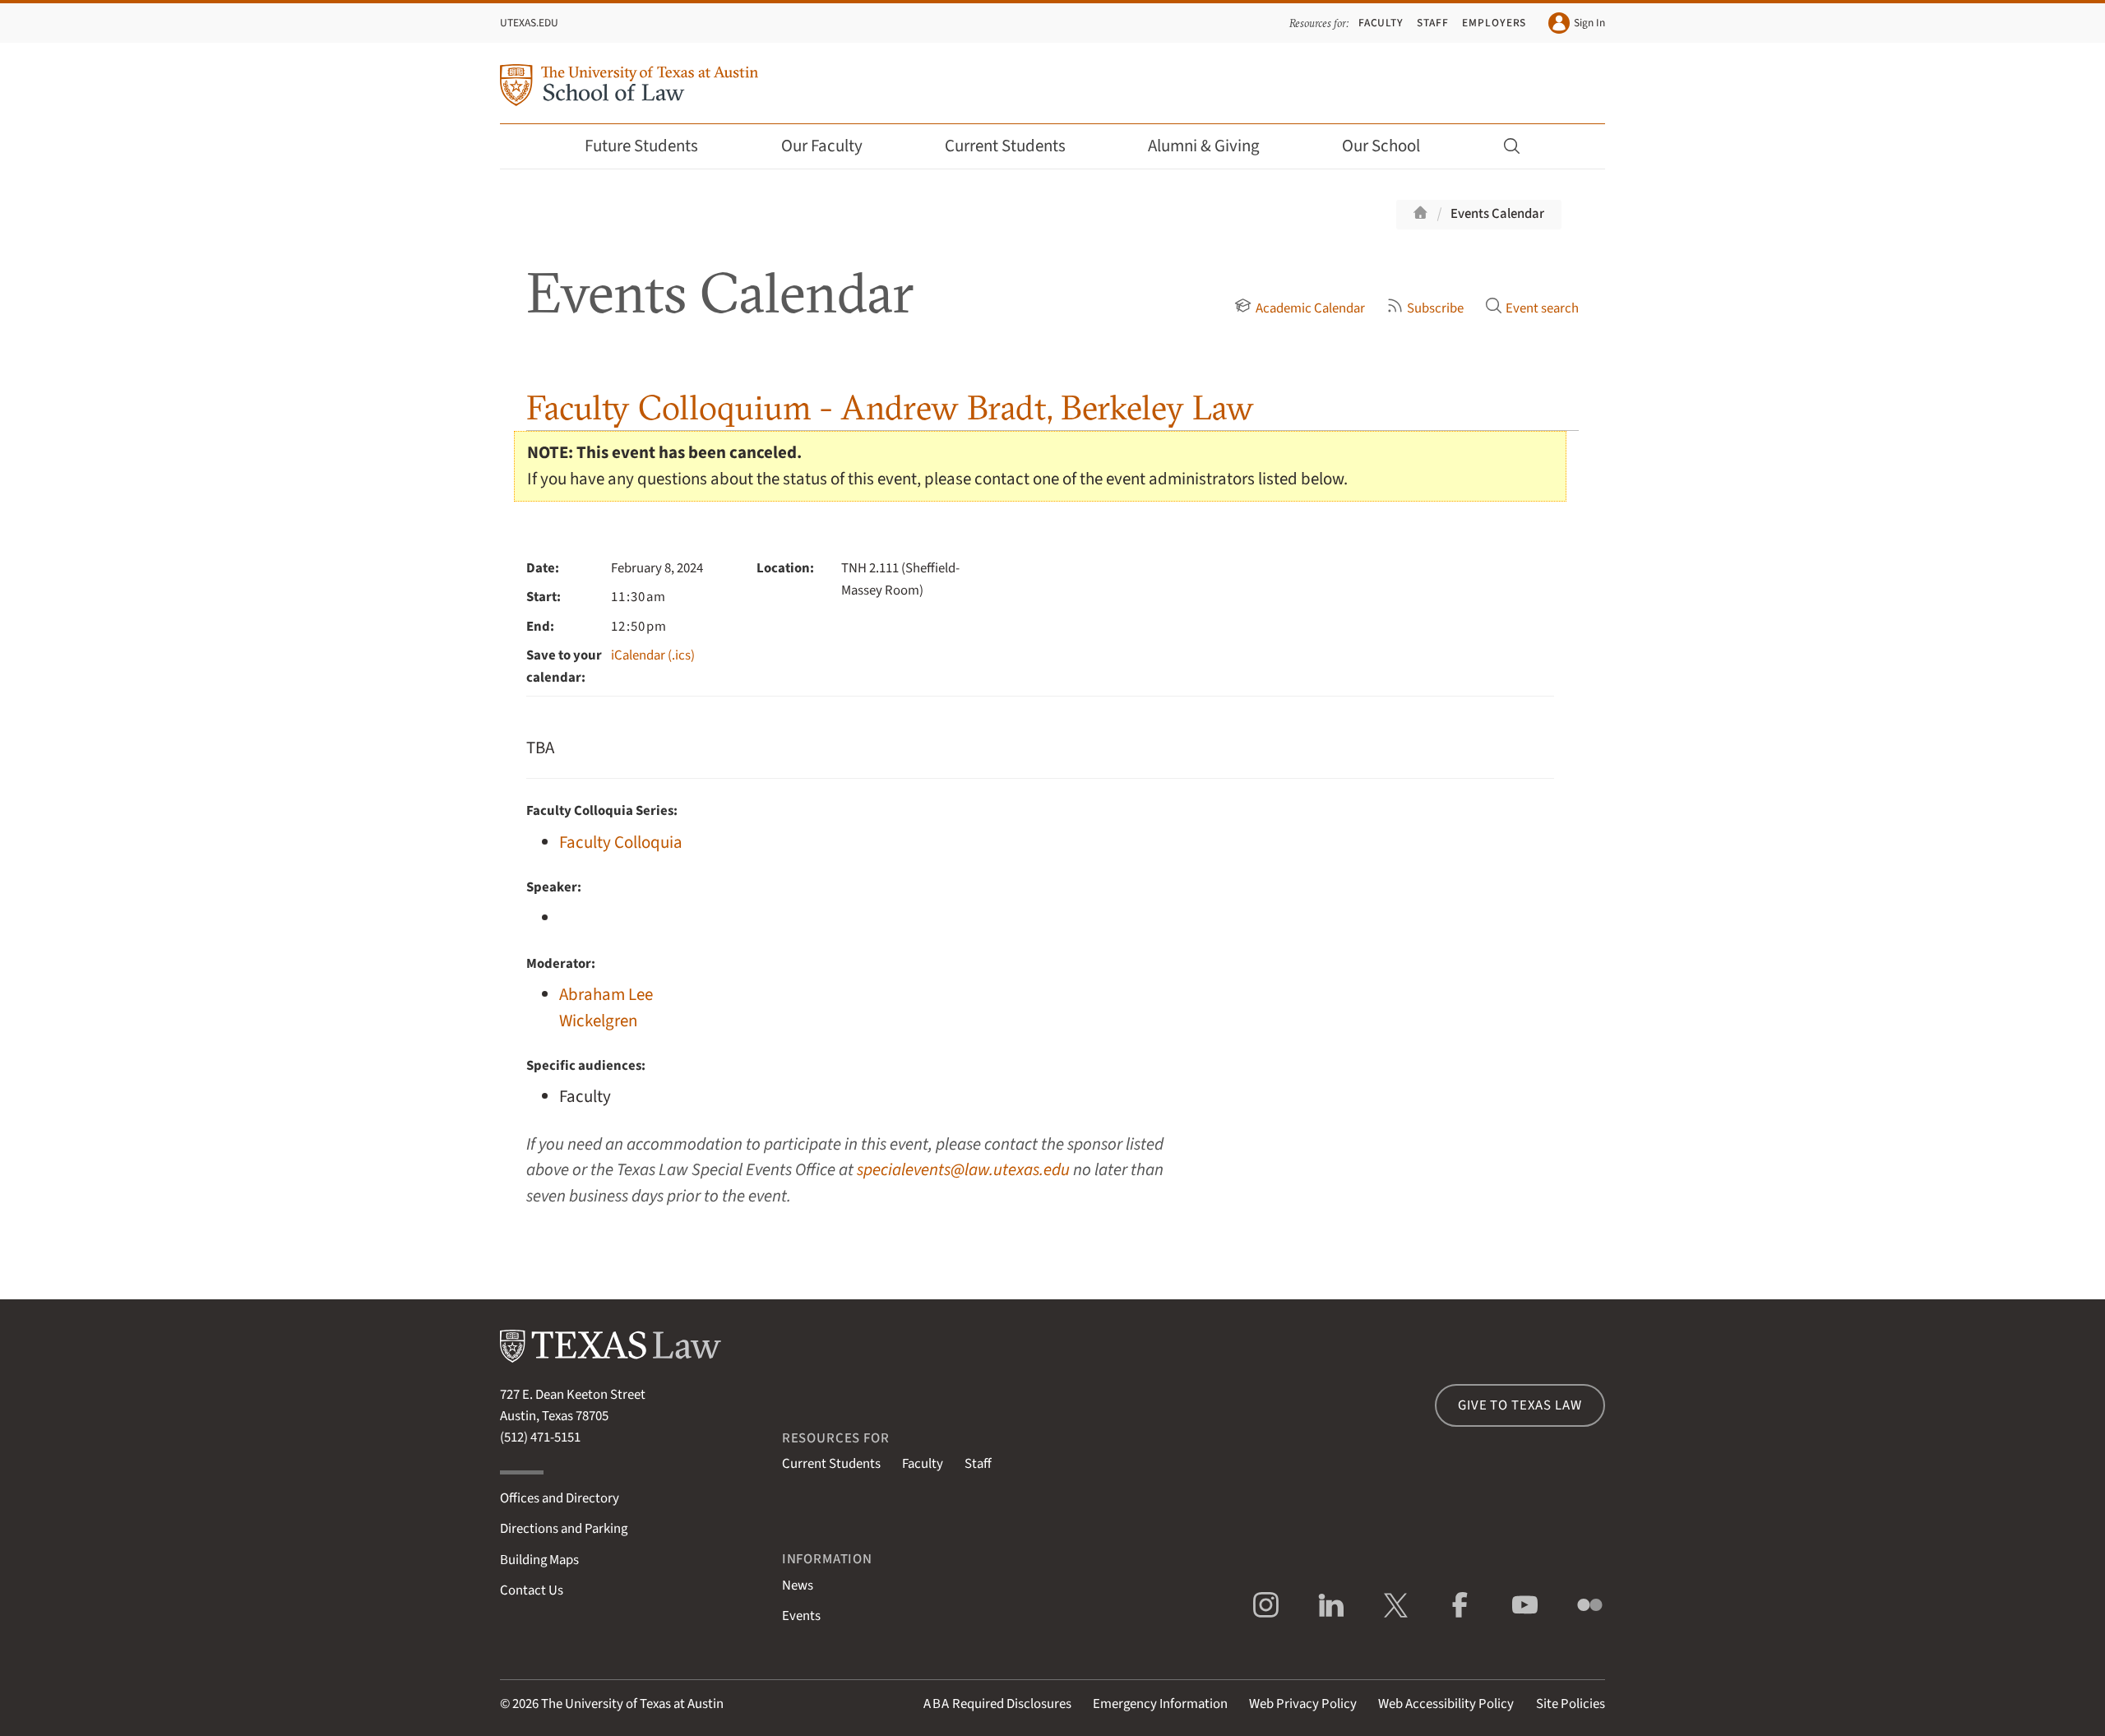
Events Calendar (1497, 214)
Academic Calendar (1310, 308)
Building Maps (539, 1560)
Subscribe (1435, 308)
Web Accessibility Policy (1446, 1704)
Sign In (1589, 23)
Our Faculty (822, 146)
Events (801, 1616)
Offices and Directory (560, 1498)
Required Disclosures (997, 1704)
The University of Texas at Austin (632, 1704)
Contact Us (532, 1590)
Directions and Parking (564, 1529)
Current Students (1005, 146)
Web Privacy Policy (1303, 1704)
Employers (1494, 23)
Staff (1433, 23)
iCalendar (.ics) (653, 655)
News (798, 1586)
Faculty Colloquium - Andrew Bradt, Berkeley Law (890, 407)
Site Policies (1571, 1704)
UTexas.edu (529, 23)
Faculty (1381, 23)
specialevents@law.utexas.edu (963, 1170)
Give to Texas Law (1520, 1405)
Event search (1542, 308)
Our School (1381, 146)
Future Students (641, 146)
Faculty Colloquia (621, 843)
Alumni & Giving (1204, 146)
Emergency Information (1160, 1704)
